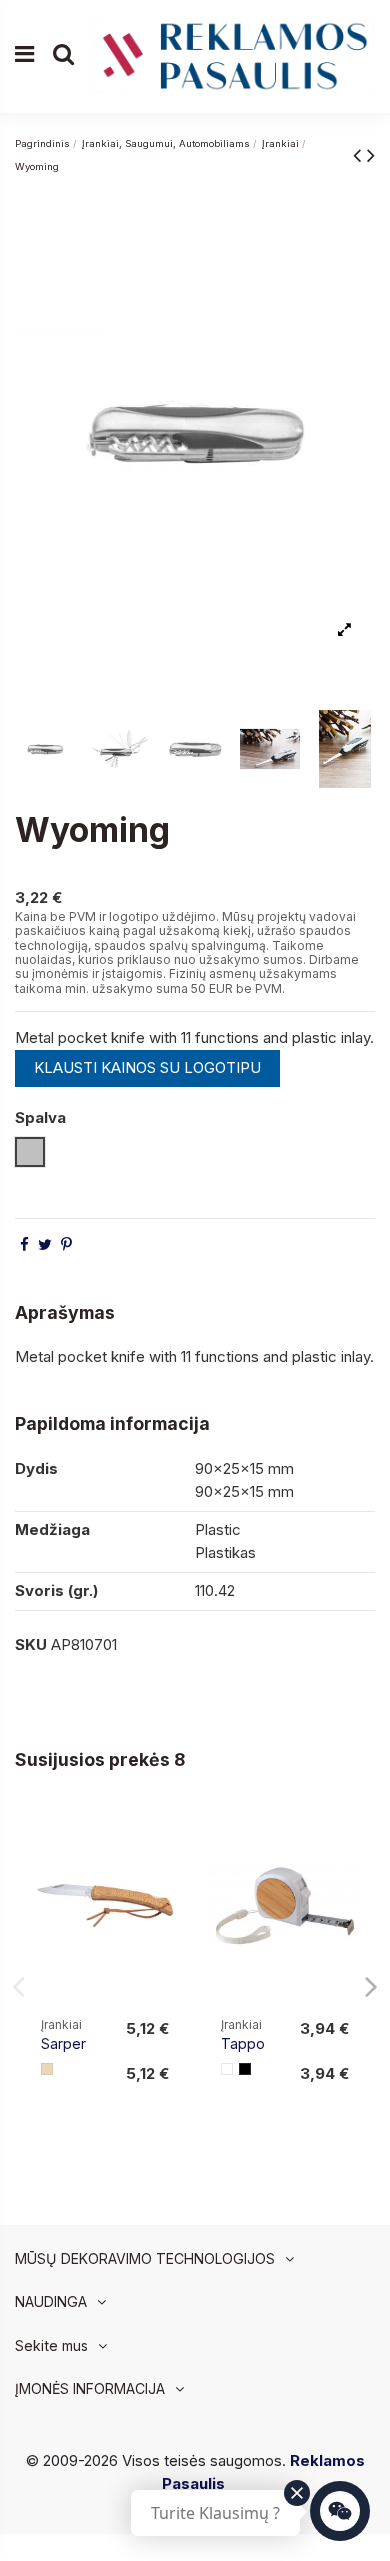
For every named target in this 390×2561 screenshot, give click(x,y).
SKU (31, 1644)
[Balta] (227, 2069)
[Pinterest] (66, 1244)
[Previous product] (360, 154)
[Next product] (371, 154)
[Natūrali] (47, 2069)
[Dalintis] (24, 1244)
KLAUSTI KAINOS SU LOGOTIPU (147, 1067)
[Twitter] (45, 1244)
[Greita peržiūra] (166, 1873)
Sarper (63, 2043)
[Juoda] (245, 2069)
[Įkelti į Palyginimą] (166, 1837)
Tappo (243, 2043)
